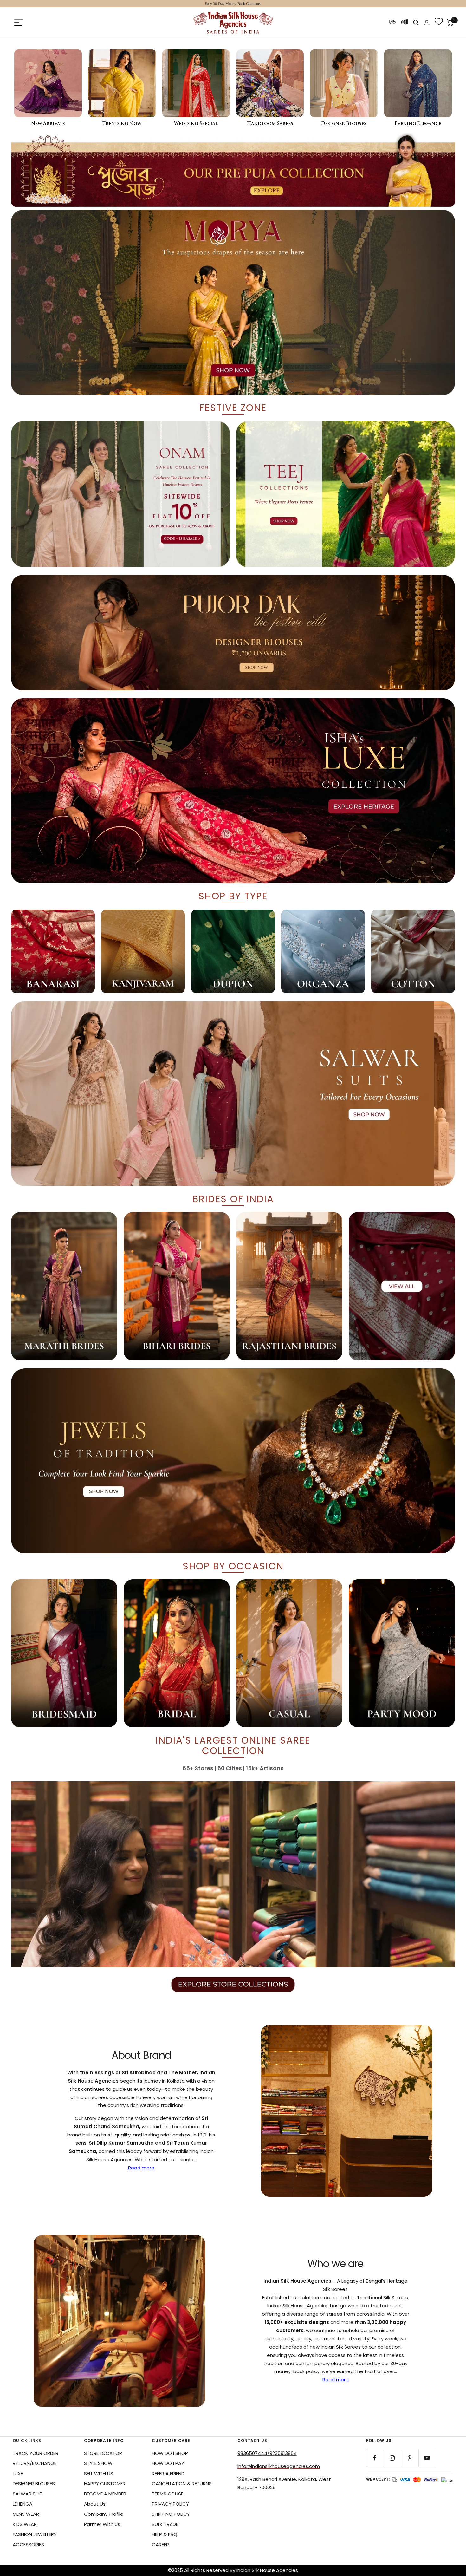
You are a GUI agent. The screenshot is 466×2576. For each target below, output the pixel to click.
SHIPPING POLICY (171, 2514)
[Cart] (450, 23)
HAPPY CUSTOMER (105, 2484)
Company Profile (104, 2514)
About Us (95, 2504)
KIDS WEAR (25, 2524)
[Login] (427, 23)
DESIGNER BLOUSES (34, 2484)
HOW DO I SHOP (170, 2453)
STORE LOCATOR (103, 2453)
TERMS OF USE (168, 2494)
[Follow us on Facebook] (375, 2458)
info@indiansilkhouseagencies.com (279, 2466)
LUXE (18, 2473)
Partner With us (102, 2524)
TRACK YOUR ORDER (36, 2453)
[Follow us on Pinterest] (410, 2458)
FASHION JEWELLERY (35, 2534)
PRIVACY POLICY (170, 2504)
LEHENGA (23, 2504)
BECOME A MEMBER (105, 2494)
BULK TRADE (165, 2524)
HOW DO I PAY (168, 2463)
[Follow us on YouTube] (427, 2458)
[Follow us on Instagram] (392, 2458)
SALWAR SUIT (28, 2494)
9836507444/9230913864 (267, 2453)
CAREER (160, 2544)
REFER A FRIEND (168, 2473)
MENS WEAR (26, 2514)
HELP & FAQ (165, 2534)
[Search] (416, 23)
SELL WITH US (99, 2473)
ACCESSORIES (28, 2544)
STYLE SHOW (98, 2463)
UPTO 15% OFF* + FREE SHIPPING (233, 4)
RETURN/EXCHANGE (35, 2463)
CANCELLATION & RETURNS (182, 2484)
